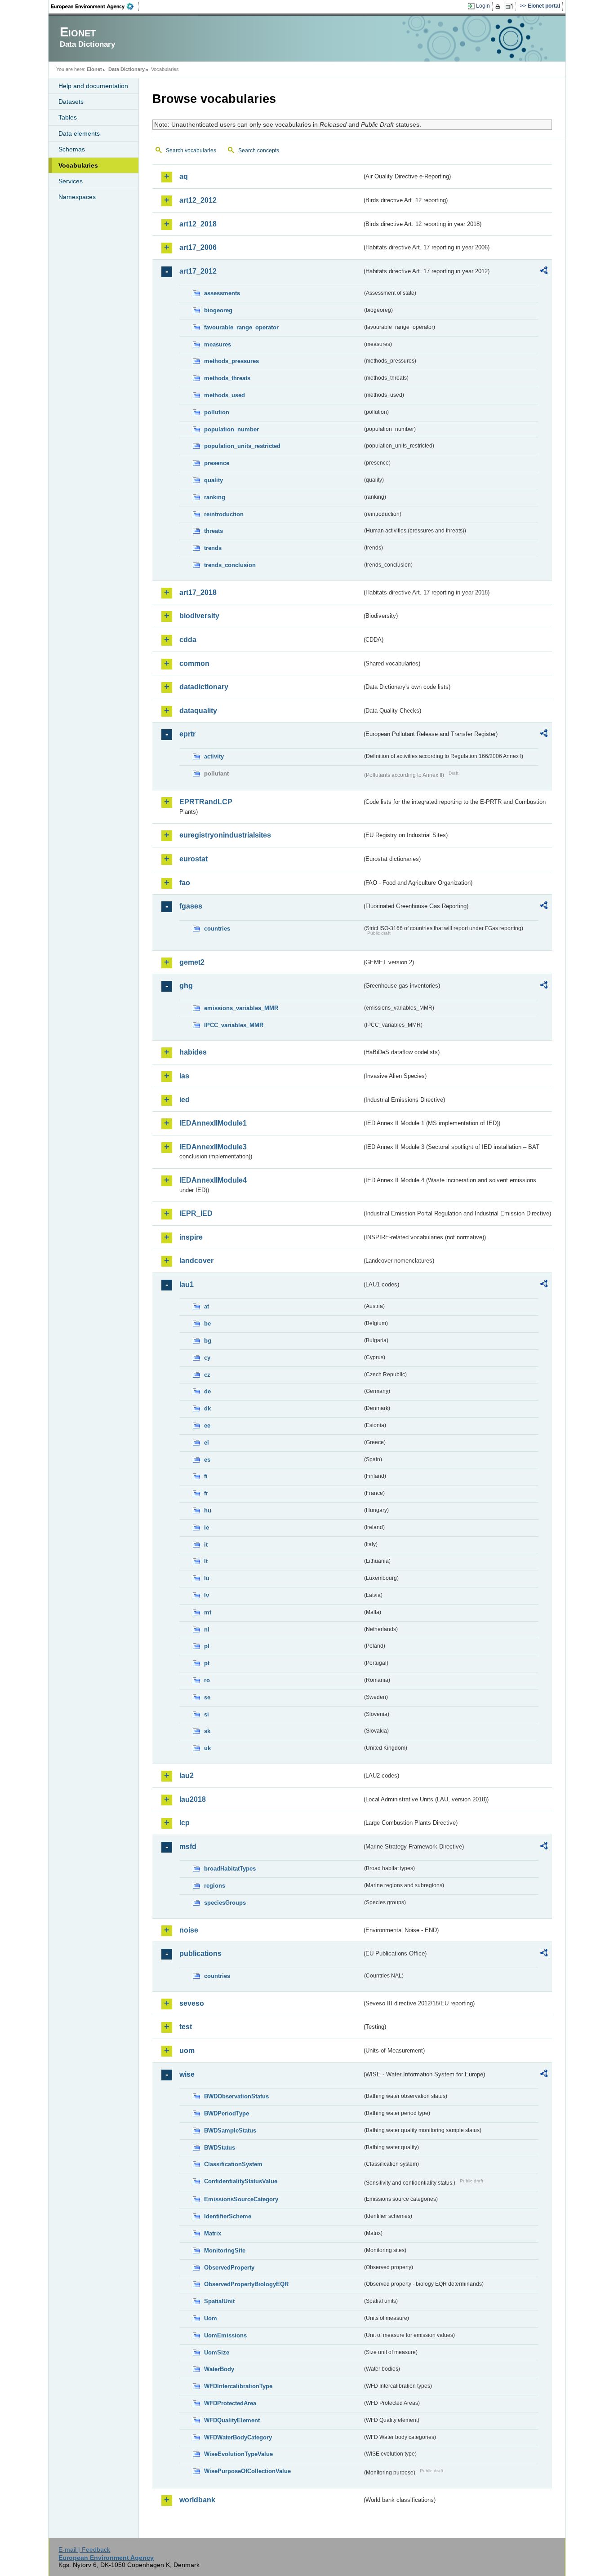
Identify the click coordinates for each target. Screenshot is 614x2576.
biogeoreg (218, 310)
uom (187, 2051)
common (194, 663)
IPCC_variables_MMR (234, 1025)
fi (206, 1476)
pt (207, 1663)
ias (184, 1076)
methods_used (225, 395)
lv (207, 1595)
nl (207, 1629)
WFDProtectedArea (230, 2403)
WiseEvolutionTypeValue (238, 2454)
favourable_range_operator (241, 327)
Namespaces (77, 197)
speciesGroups (225, 1903)
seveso (192, 2003)
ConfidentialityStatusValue (241, 2181)
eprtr (187, 734)
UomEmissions (225, 2335)
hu (208, 1510)
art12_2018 (198, 224)
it (206, 1545)
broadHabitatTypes (230, 1869)
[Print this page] (499, 6)
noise (189, 1930)
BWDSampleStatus (230, 2130)
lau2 (187, 1776)
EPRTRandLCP (206, 802)
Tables (68, 117)
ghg (186, 986)
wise (187, 2074)
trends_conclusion (230, 565)
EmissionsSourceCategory (241, 2199)
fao (185, 883)
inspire (191, 1237)
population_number (231, 429)
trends (213, 548)
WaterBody (219, 2369)
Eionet (94, 69)
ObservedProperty (229, 2268)
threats (214, 531)
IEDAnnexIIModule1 (213, 1123)
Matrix (213, 2233)
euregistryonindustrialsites (225, 835)
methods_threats (227, 378)
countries (217, 929)
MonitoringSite (225, 2250)
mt (208, 1612)
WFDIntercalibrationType (238, 2386)
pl (207, 1646)
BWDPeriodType (227, 2113)
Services (71, 181)
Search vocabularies (191, 151)
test (186, 2027)
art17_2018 (198, 592)
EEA (95, 6)
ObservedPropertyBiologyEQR (246, 2284)
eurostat (194, 859)
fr (206, 1493)
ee (207, 1425)
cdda (188, 640)
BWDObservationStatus (236, 2096)
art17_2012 (198, 271)
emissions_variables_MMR (241, 1008)
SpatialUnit (219, 2301)
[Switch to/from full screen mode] (511, 6)
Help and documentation (93, 86)
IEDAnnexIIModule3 (213, 1147)
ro (207, 1680)
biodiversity (199, 616)
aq (184, 176)
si (207, 1714)
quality (214, 480)
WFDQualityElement (232, 2420)
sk (207, 1731)
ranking (215, 497)
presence (217, 463)
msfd (188, 1847)
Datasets (71, 102)
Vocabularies (78, 165)
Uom (211, 2318)
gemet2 (192, 962)
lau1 (187, 1284)
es (207, 1460)
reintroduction (224, 514)
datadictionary (204, 687)
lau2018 (193, 1799)
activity (214, 756)
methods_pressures (231, 361)
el (207, 1443)
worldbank (197, 2500)
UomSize (217, 2352)
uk (207, 1748)
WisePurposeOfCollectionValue (247, 2471)
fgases (191, 906)
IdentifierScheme (228, 2216)
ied (185, 1100)
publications (200, 1953)
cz (207, 1375)
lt (206, 1561)
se (207, 1697)
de (207, 1391)
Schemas (72, 149)
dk (207, 1408)
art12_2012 (198, 200)
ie (207, 1527)
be (207, 1323)
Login (483, 6)
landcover (196, 1261)
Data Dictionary (127, 69)
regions (215, 1886)
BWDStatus (220, 2148)
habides (193, 1052)
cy (207, 1358)
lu (207, 1578)
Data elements (79, 133)
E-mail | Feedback (84, 2549)
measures (218, 344)
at (207, 1306)
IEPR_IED (196, 1213)
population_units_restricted (242, 446)
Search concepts (259, 151)
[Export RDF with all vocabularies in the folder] (544, 272)
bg (208, 1341)
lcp (185, 1823)
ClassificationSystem (233, 2164)
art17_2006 (198, 247)
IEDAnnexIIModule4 (213, 1180)
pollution (217, 412)
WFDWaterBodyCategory (238, 2437)
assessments (222, 293)
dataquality (198, 711)
